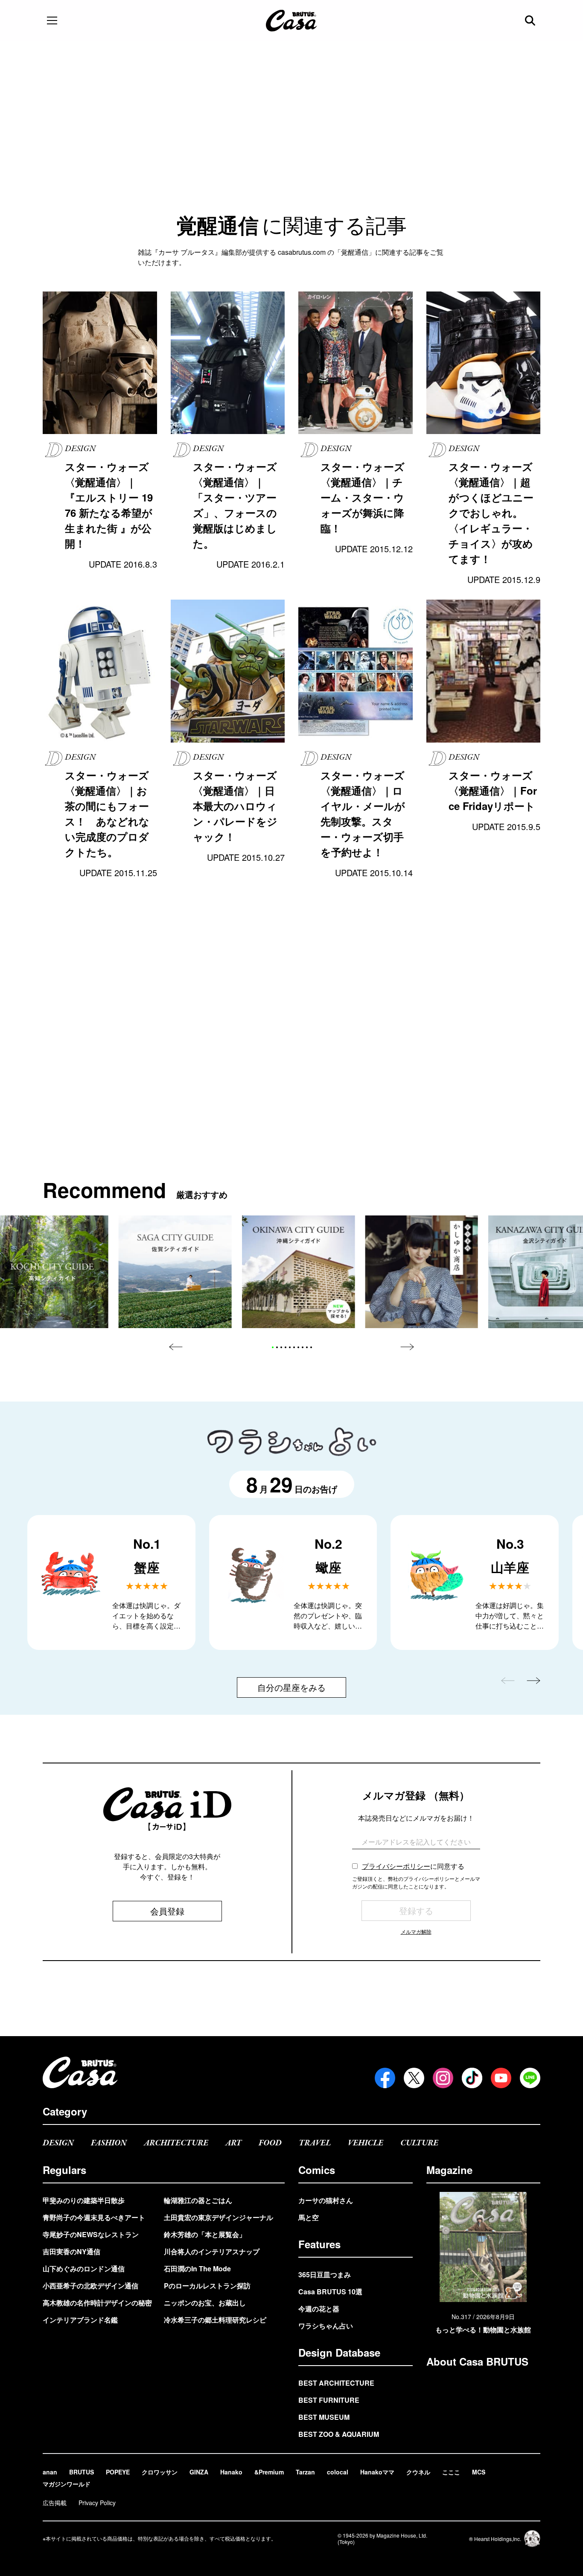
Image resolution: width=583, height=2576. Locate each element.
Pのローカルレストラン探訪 (207, 2286)
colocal (338, 2472)
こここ (451, 2472)
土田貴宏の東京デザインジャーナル (219, 2217)
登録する (416, 1910)
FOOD (270, 2143)
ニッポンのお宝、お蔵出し (205, 2303)
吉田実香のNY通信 (71, 2251)
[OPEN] (52, 20)
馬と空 (309, 2217)
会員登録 (167, 1911)
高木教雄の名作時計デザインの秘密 (97, 2303)
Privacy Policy (97, 2503)
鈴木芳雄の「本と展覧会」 (205, 2234)
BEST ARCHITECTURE (336, 2383)
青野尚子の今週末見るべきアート (94, 2217)
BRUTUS (82, 2472)
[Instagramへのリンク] (443, 2078)
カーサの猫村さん (326, 2200)
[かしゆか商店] (421, 1272)
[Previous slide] (176, 1347)
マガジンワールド (67, 2484)
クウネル (418, 2472)
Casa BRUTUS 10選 (330, 2292)
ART (233, 2143)
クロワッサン (160, 2472)
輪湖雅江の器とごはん (198, 2200)
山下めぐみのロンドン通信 (84, 2269)
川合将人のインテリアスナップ (212, 2251)
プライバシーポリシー (396, 1866)
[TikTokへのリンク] (472, 2078)
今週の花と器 (319, 2309)
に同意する (413, 1866)
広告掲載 (55, 2503)
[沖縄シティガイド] (299, 1272)
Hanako (231, 2472)
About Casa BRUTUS (477, 2361)
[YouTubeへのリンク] (501, 2078)
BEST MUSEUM (324, 2417)
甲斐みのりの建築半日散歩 (84, 2200)
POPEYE (118, 2472)
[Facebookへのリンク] (385, 2078)
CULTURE (419, 2143)
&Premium (269, 2472)
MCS (479, 2472)
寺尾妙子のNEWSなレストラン (91, 2234)
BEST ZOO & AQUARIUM (339, 2434)
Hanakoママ (377, 2472)
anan (50, 2472)
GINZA (199, 2472)
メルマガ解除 (416, 1931)
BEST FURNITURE (329, 2400)
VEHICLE (366, 2143)
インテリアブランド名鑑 (80, 2320)
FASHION (109, 2143)
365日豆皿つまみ (325, 2274)
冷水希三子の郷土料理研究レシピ (215, 2320)
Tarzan (305, 2472)
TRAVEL (315, 2143)
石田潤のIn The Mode (197, 2269)
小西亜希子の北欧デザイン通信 (90, 2286)
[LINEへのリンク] (530, 2078)
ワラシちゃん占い (326, 2326)
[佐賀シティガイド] (175, 1272)
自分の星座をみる (291, 1687)
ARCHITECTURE (176, 2143)
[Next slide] (407, 1347)
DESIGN (58, 2143)
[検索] (531, 20)
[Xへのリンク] (414, 2078)
